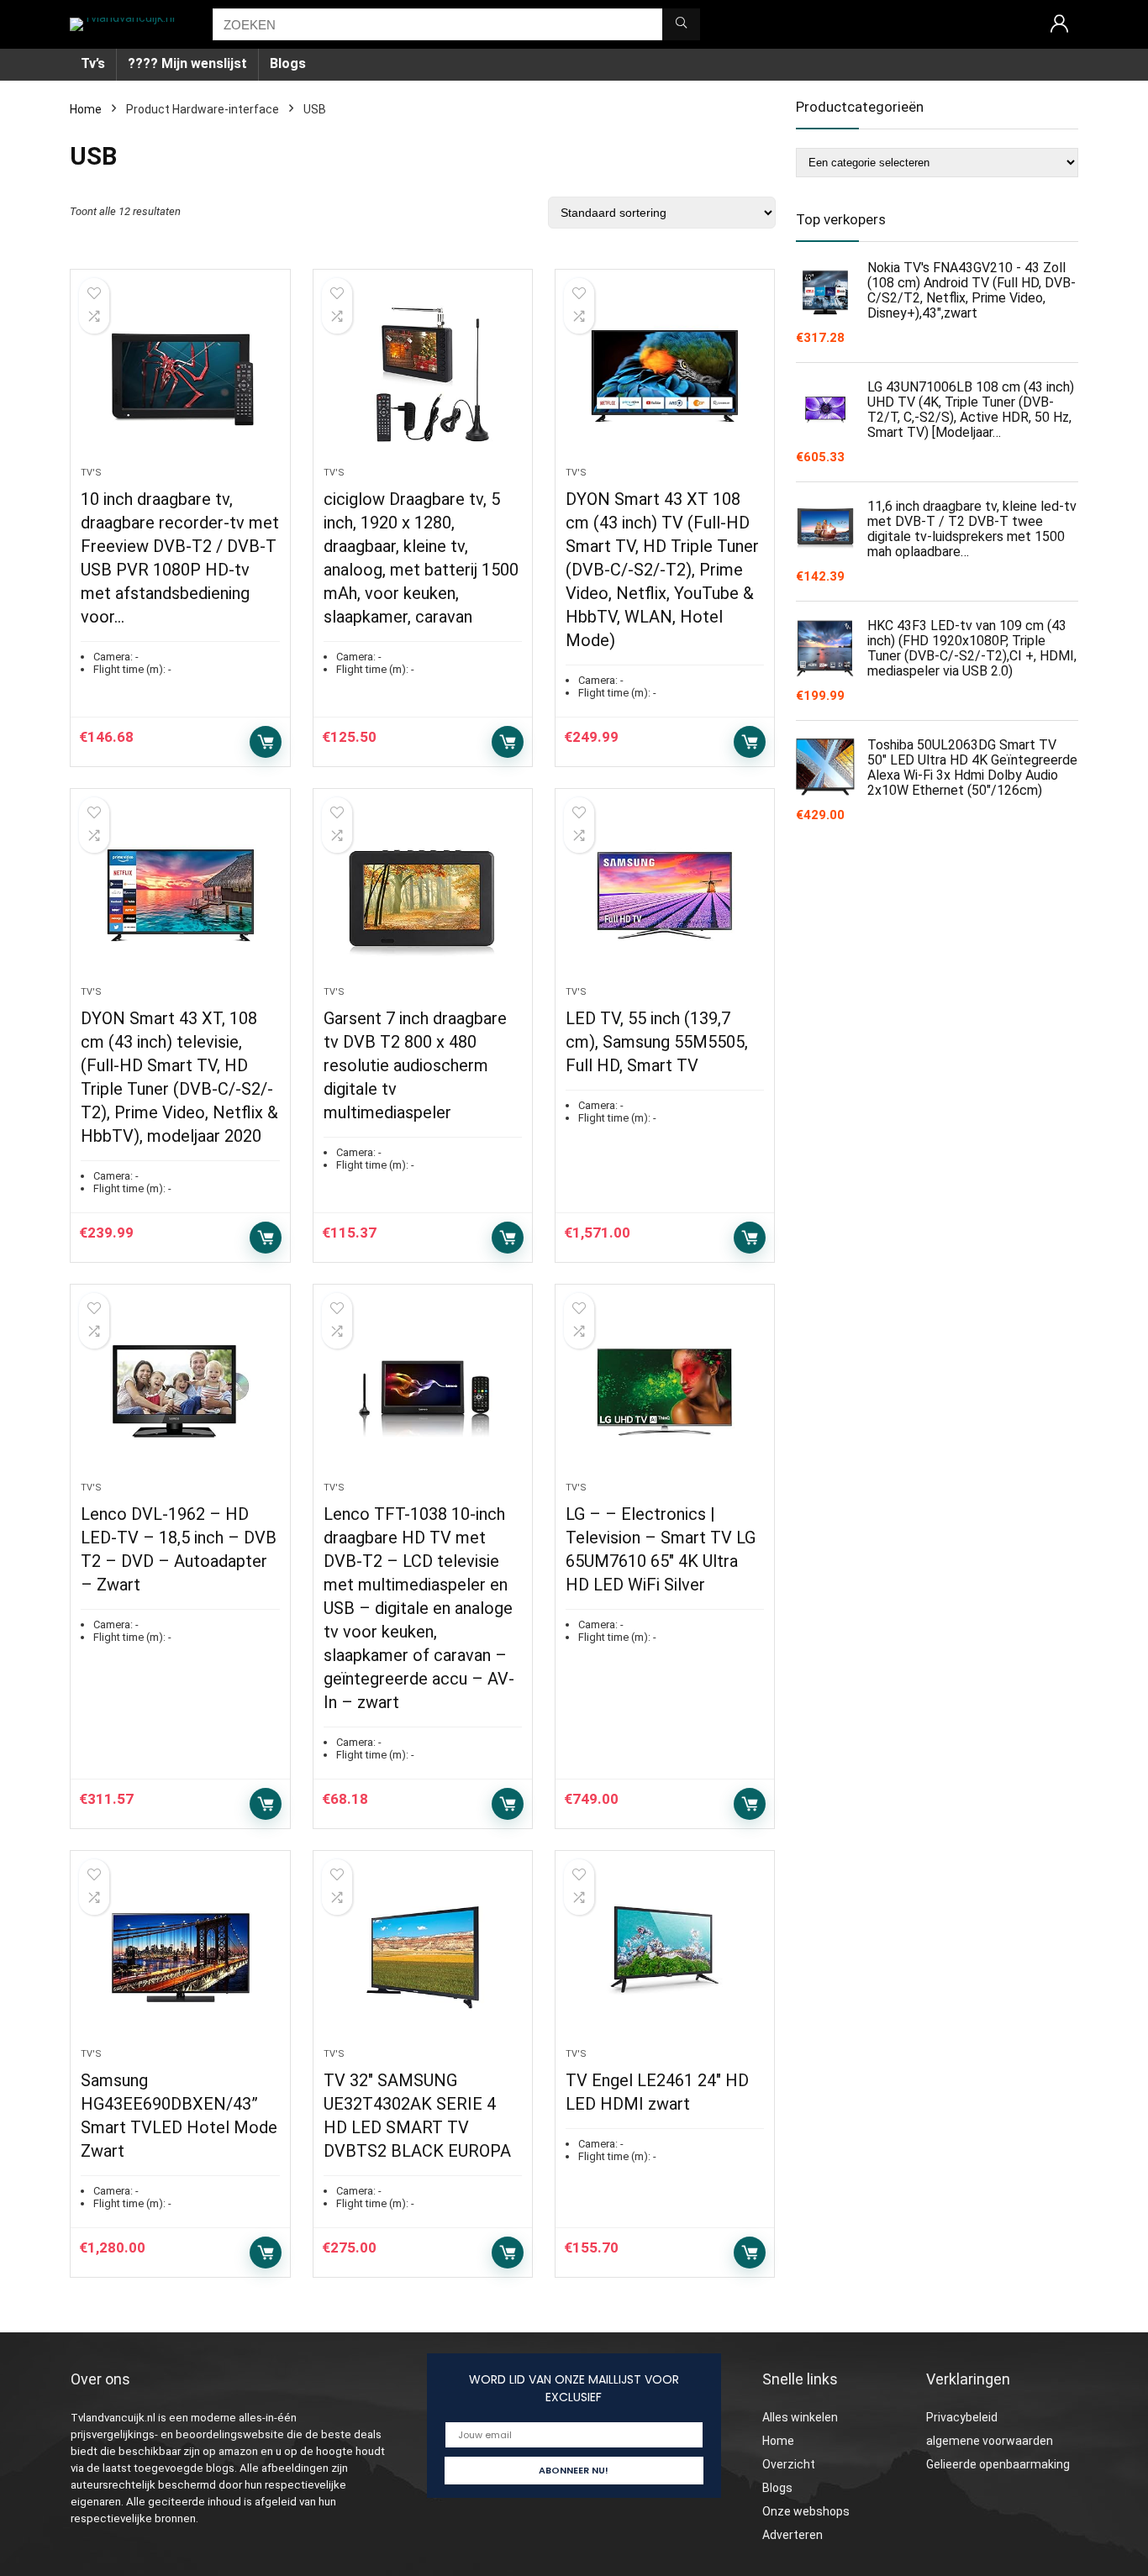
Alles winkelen (800, 2417)
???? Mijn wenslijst (187, 63)
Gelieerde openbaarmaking (998, 2464)
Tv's (91, 473)
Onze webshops (806, 2511)
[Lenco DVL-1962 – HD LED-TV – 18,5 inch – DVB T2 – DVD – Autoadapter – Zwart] (180, 1391)
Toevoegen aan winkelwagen (266, 742)
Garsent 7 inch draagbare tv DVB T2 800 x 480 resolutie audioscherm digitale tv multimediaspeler (415, 1065)
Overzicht (789, 2464)
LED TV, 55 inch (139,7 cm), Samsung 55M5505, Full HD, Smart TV (657, 1042)
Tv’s (93, 63)
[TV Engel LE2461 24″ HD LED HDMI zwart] (665, 1958)
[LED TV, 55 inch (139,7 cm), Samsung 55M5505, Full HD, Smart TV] (665, 896)
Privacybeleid (962, 2417)
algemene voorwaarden (990, 2441)
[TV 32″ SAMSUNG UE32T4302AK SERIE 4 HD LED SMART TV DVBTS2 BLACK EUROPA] (423, 1958)
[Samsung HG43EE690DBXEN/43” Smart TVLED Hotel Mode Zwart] (180, 1958)
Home (86, 109)
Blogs (288, 63)
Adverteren (793, 2535)
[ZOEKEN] (681, 24)
